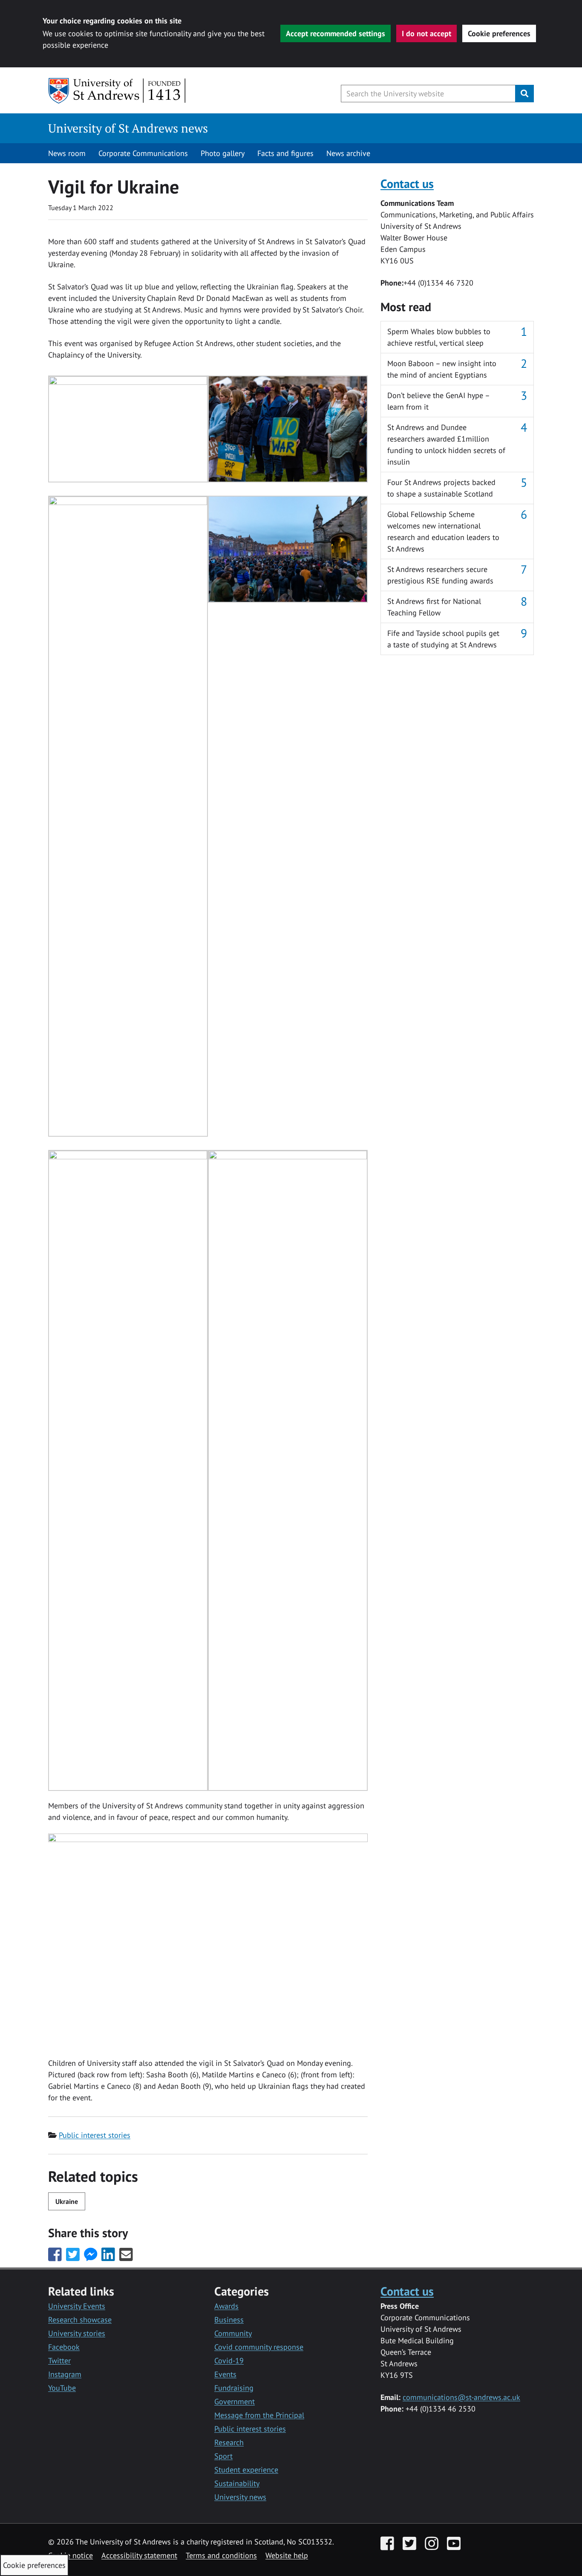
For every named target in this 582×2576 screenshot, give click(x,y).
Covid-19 (229, 2361)
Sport (223, 2456)
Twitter (59, 2361)
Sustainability (237, 2483)
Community (233, 2333)
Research (229, 2442)
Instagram (65, 2374)
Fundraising (234, 2388)
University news (240, 2497)
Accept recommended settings (336, 33)
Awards (226, 2306)
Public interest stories (95, 2135)
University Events (77, 2306)
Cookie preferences (499, 33)
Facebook (64, 2347)
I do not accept (426, 33)
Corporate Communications (143, 153)
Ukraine (67, 2201)
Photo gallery (223, 153)
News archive (348, 153)
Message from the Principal (259, 2415)
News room (67, 153)
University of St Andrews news (128, 128)
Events (225, 2374)
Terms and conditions (221, 2555)
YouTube (62, 2388)
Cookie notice (71, 2555)
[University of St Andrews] (117, 91)
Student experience (246, 2470)
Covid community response (259, 2347)
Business (229, 2320)
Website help (287, 2555)
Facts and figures (285, 153)
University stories (77, 2333)
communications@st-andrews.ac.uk (461, 2397)
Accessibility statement (139, 2555)
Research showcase (80, 2320)
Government (235, 2401)
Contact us (407, 183)
